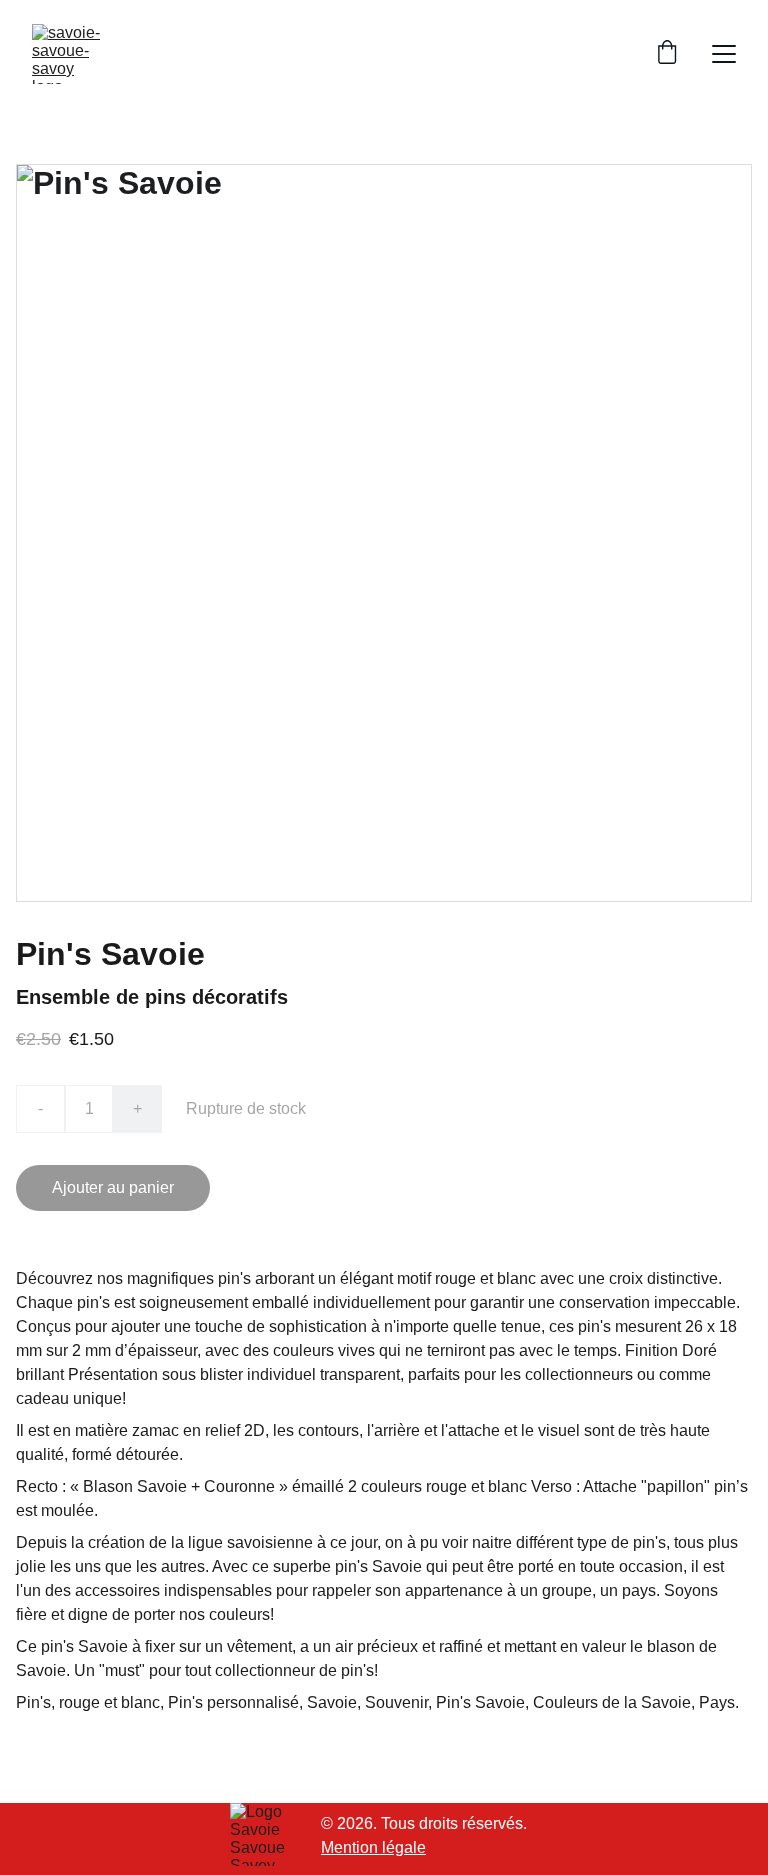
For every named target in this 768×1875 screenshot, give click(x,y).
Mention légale (373, 1847)
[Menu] (724, 54)
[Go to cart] (667, 54)
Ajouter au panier (113, 1187)
